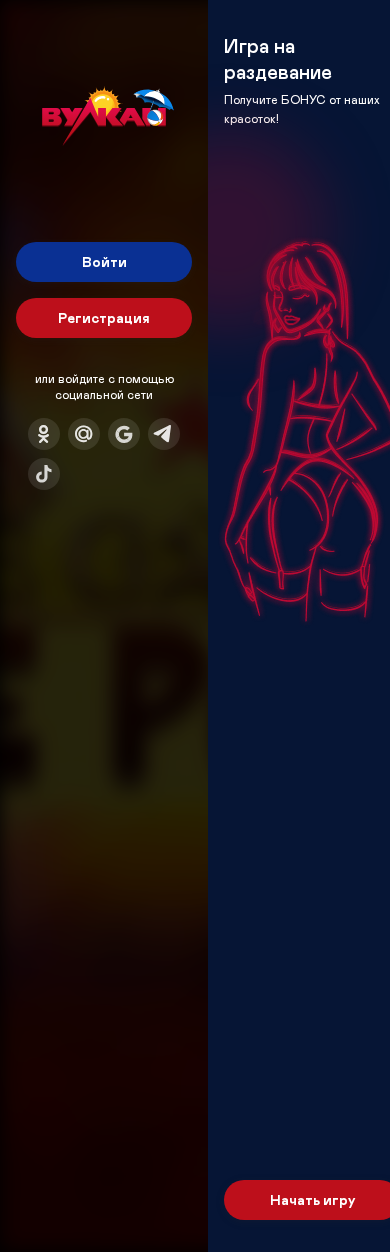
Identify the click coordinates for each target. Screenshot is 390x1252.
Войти (104, 261)
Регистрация (104, 317)
